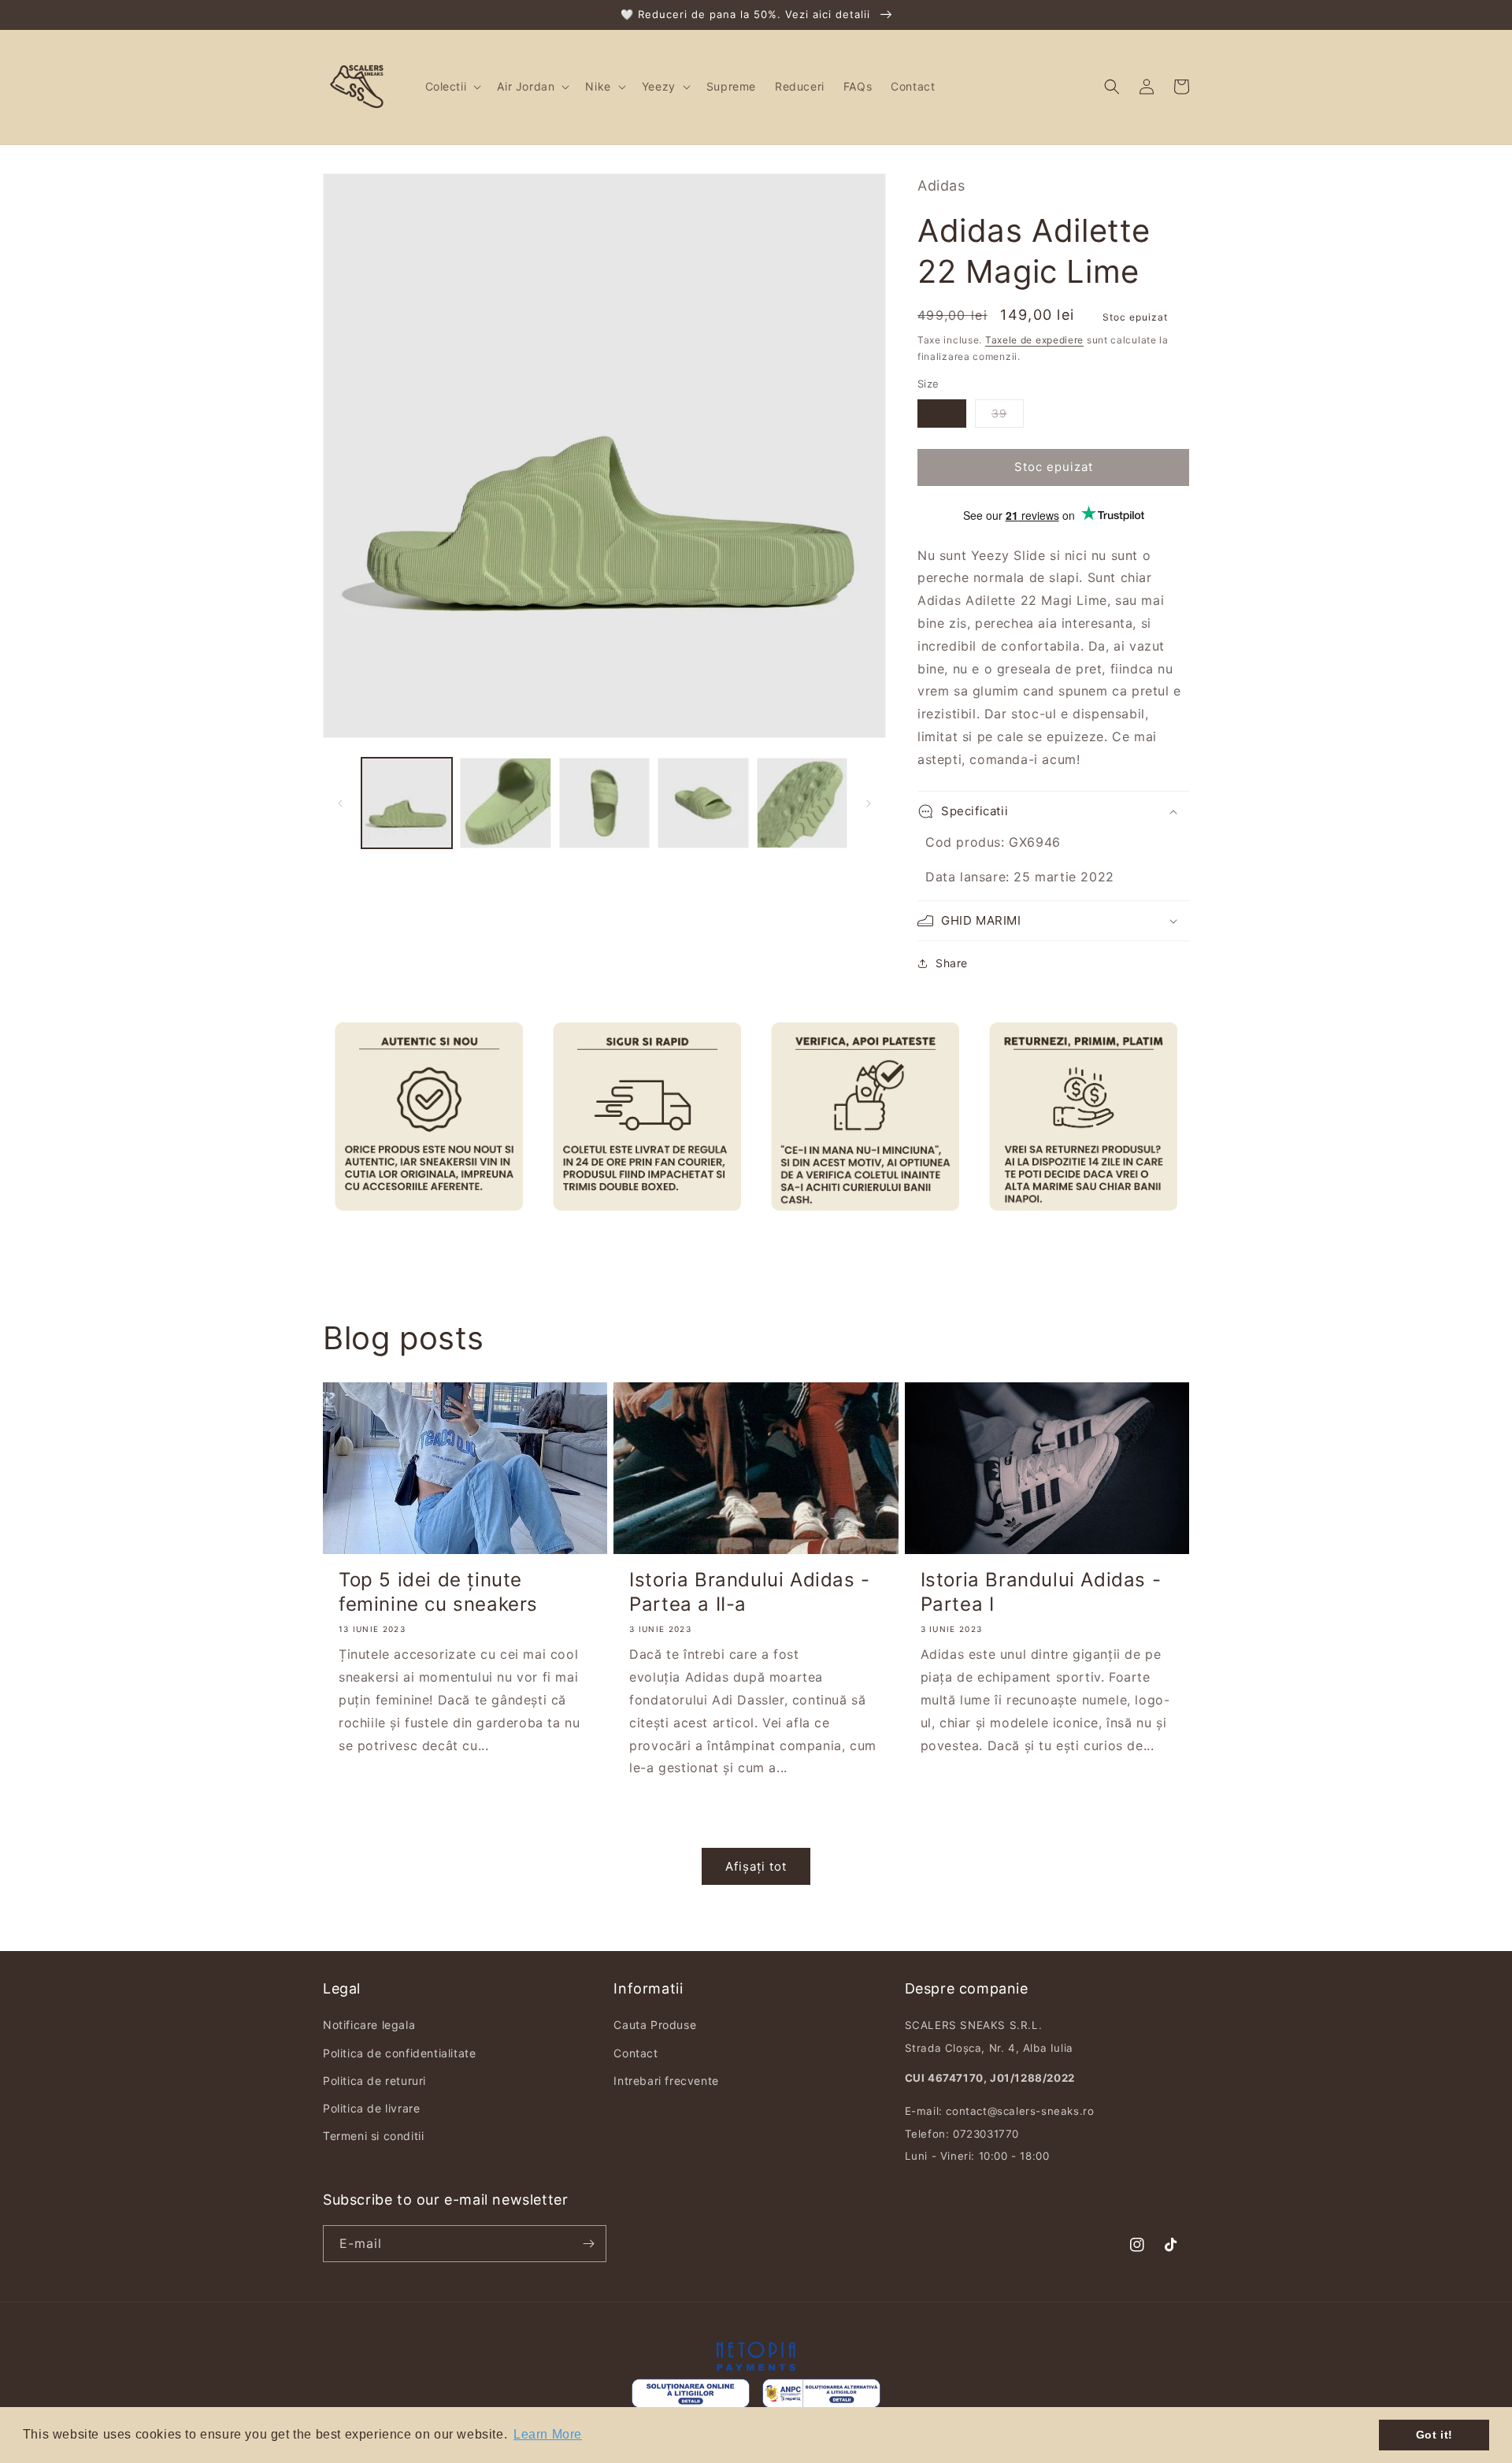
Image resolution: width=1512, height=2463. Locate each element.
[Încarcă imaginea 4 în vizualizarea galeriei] (703, 803)
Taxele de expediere (1034, 340)
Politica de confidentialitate (399, 2053)
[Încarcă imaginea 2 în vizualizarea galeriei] (505, 803)
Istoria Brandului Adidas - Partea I (1041, 1592)
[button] (452, 87)
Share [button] (952, 963)
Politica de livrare (371, 2108)
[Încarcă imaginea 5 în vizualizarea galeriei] (802, 803)
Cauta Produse (655, 2025)
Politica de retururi (374, 2081)
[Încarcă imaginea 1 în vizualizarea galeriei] (407, 803)
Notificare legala (369, 2025)
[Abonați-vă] (588, 2244)
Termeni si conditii (373, 2136)
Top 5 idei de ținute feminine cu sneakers (438, 1592)
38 (942, 413)
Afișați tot (756, 1866)
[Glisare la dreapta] (869, 803)
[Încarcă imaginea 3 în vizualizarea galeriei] (604, 803)
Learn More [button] (548, 2434)
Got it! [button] (1434, 2435)
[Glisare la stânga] (340, 803)
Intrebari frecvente (666, 2081)
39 (999, 413)
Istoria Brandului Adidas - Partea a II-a (750, 1592)
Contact (636, 2053)
